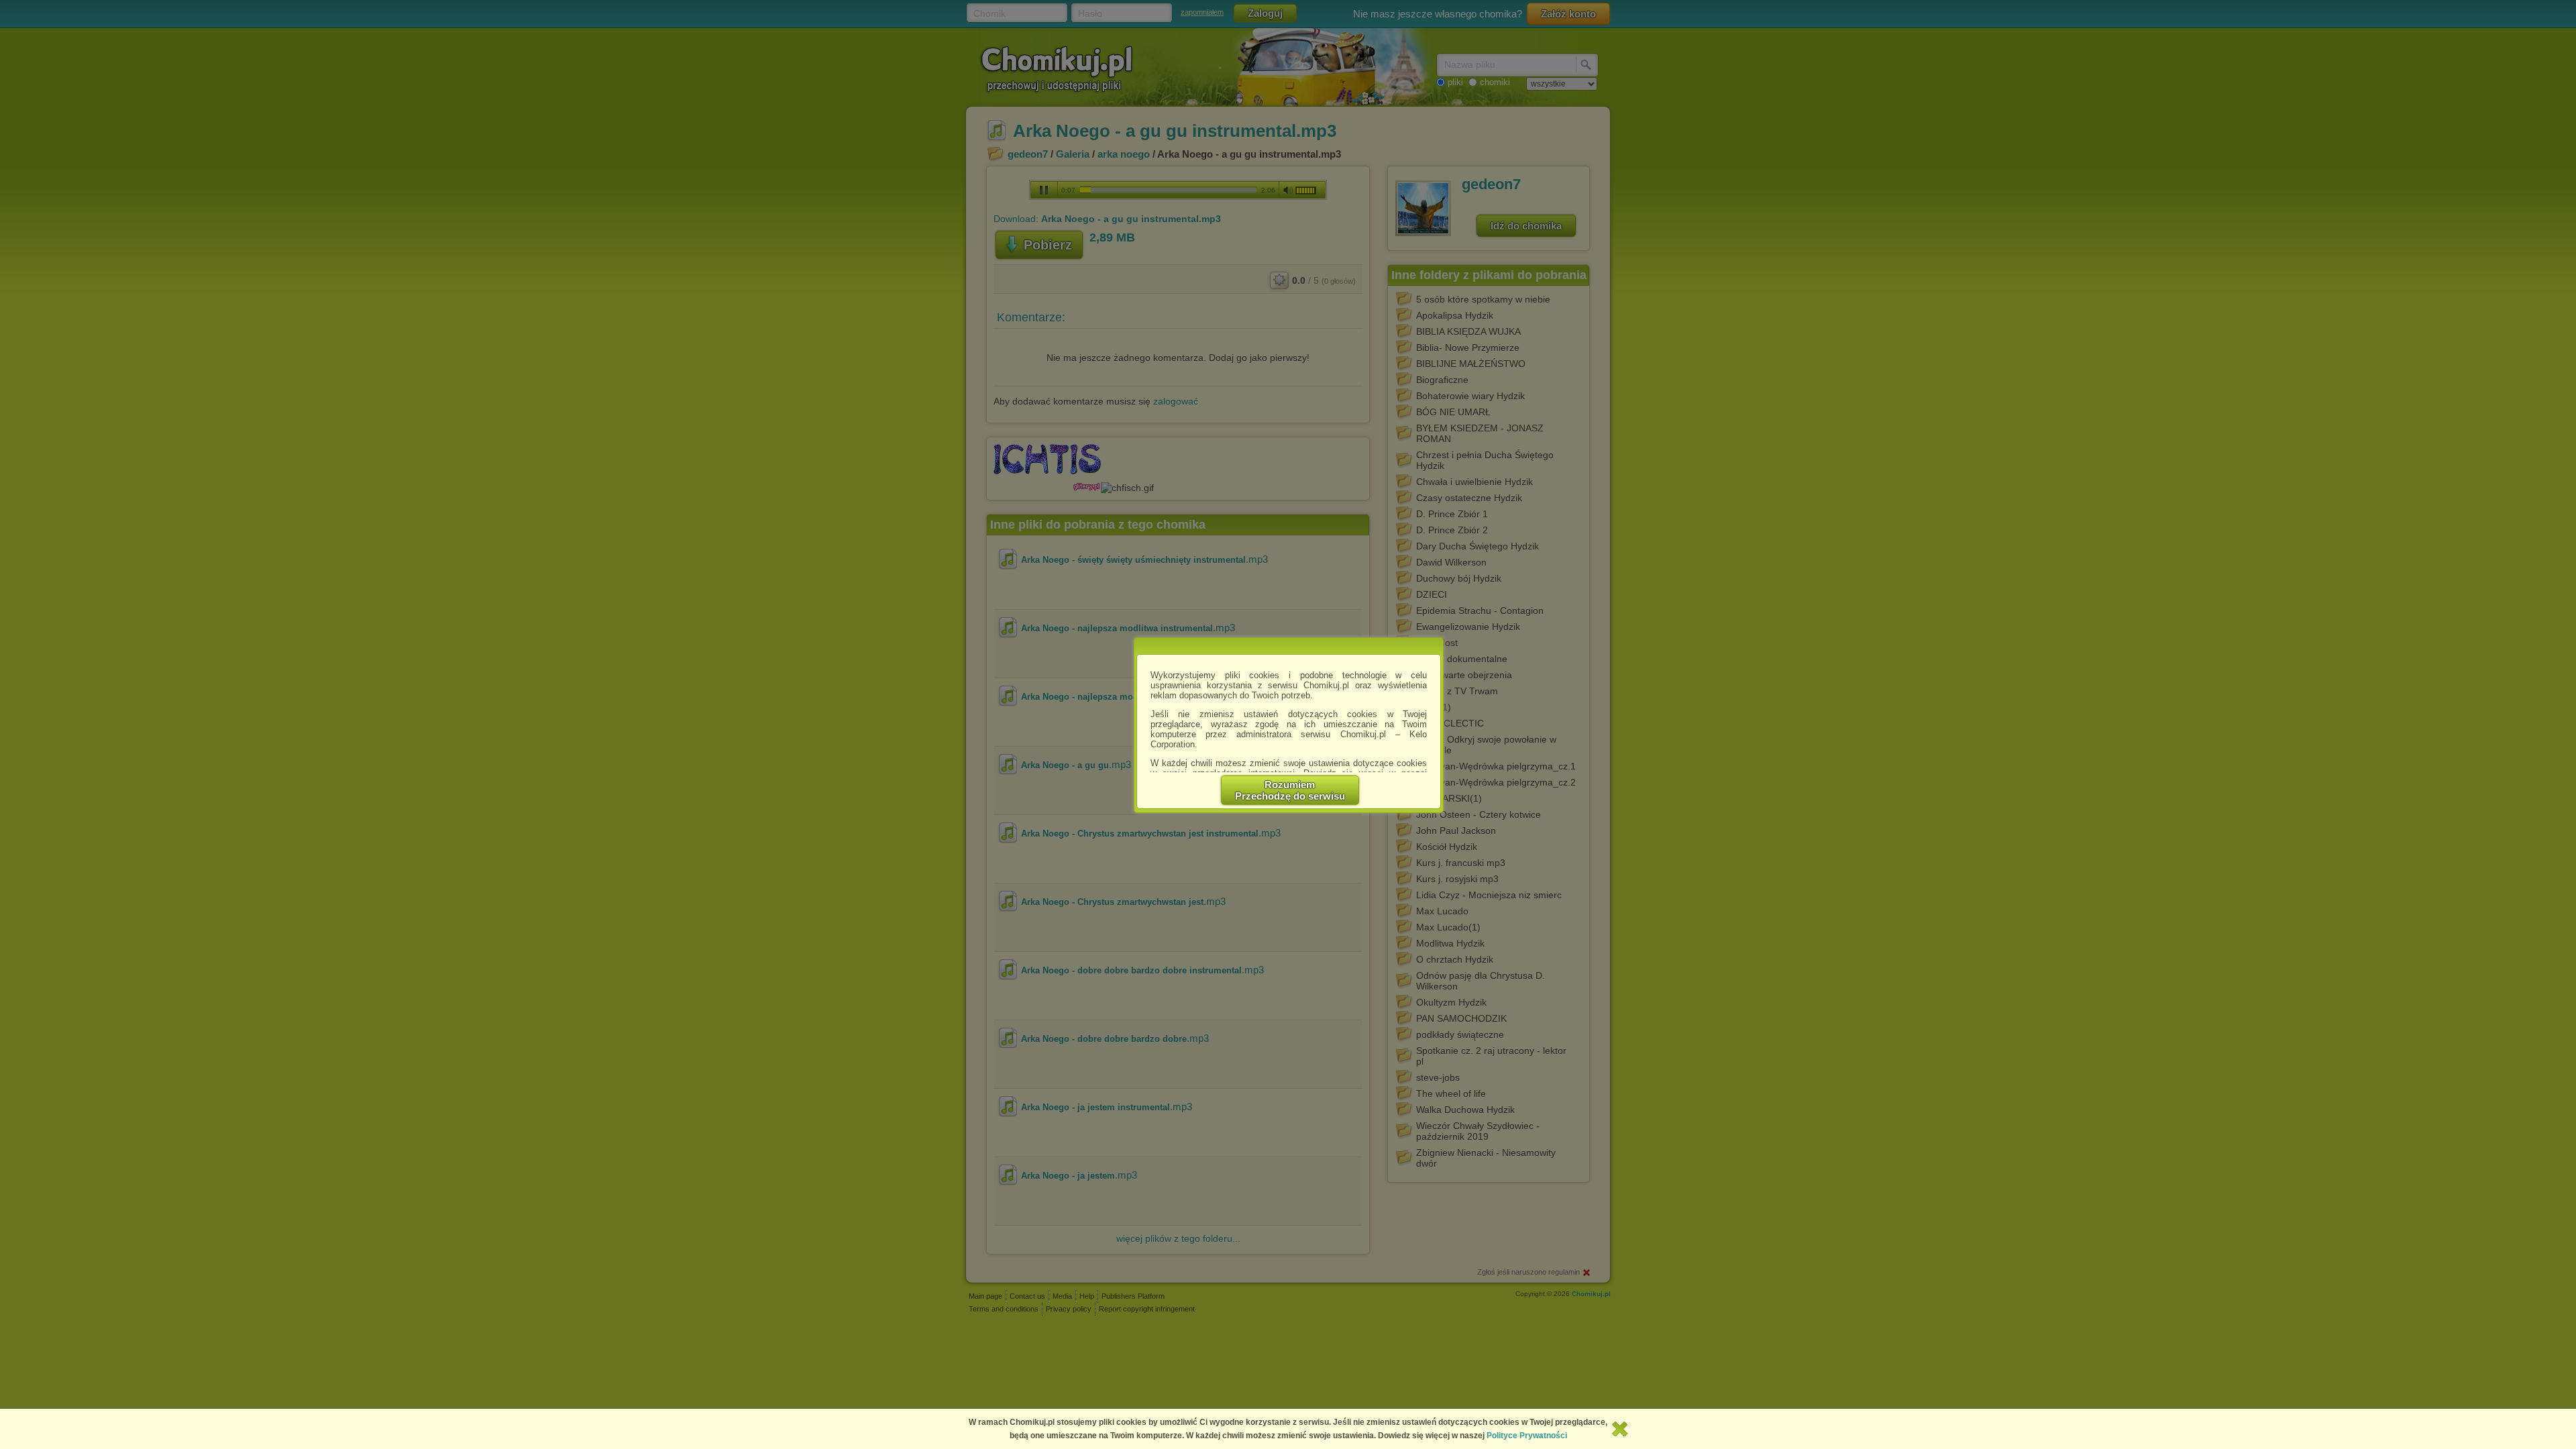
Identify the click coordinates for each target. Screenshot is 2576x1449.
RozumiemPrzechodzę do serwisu (1290, 790)
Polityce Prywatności (1527, 1436)
